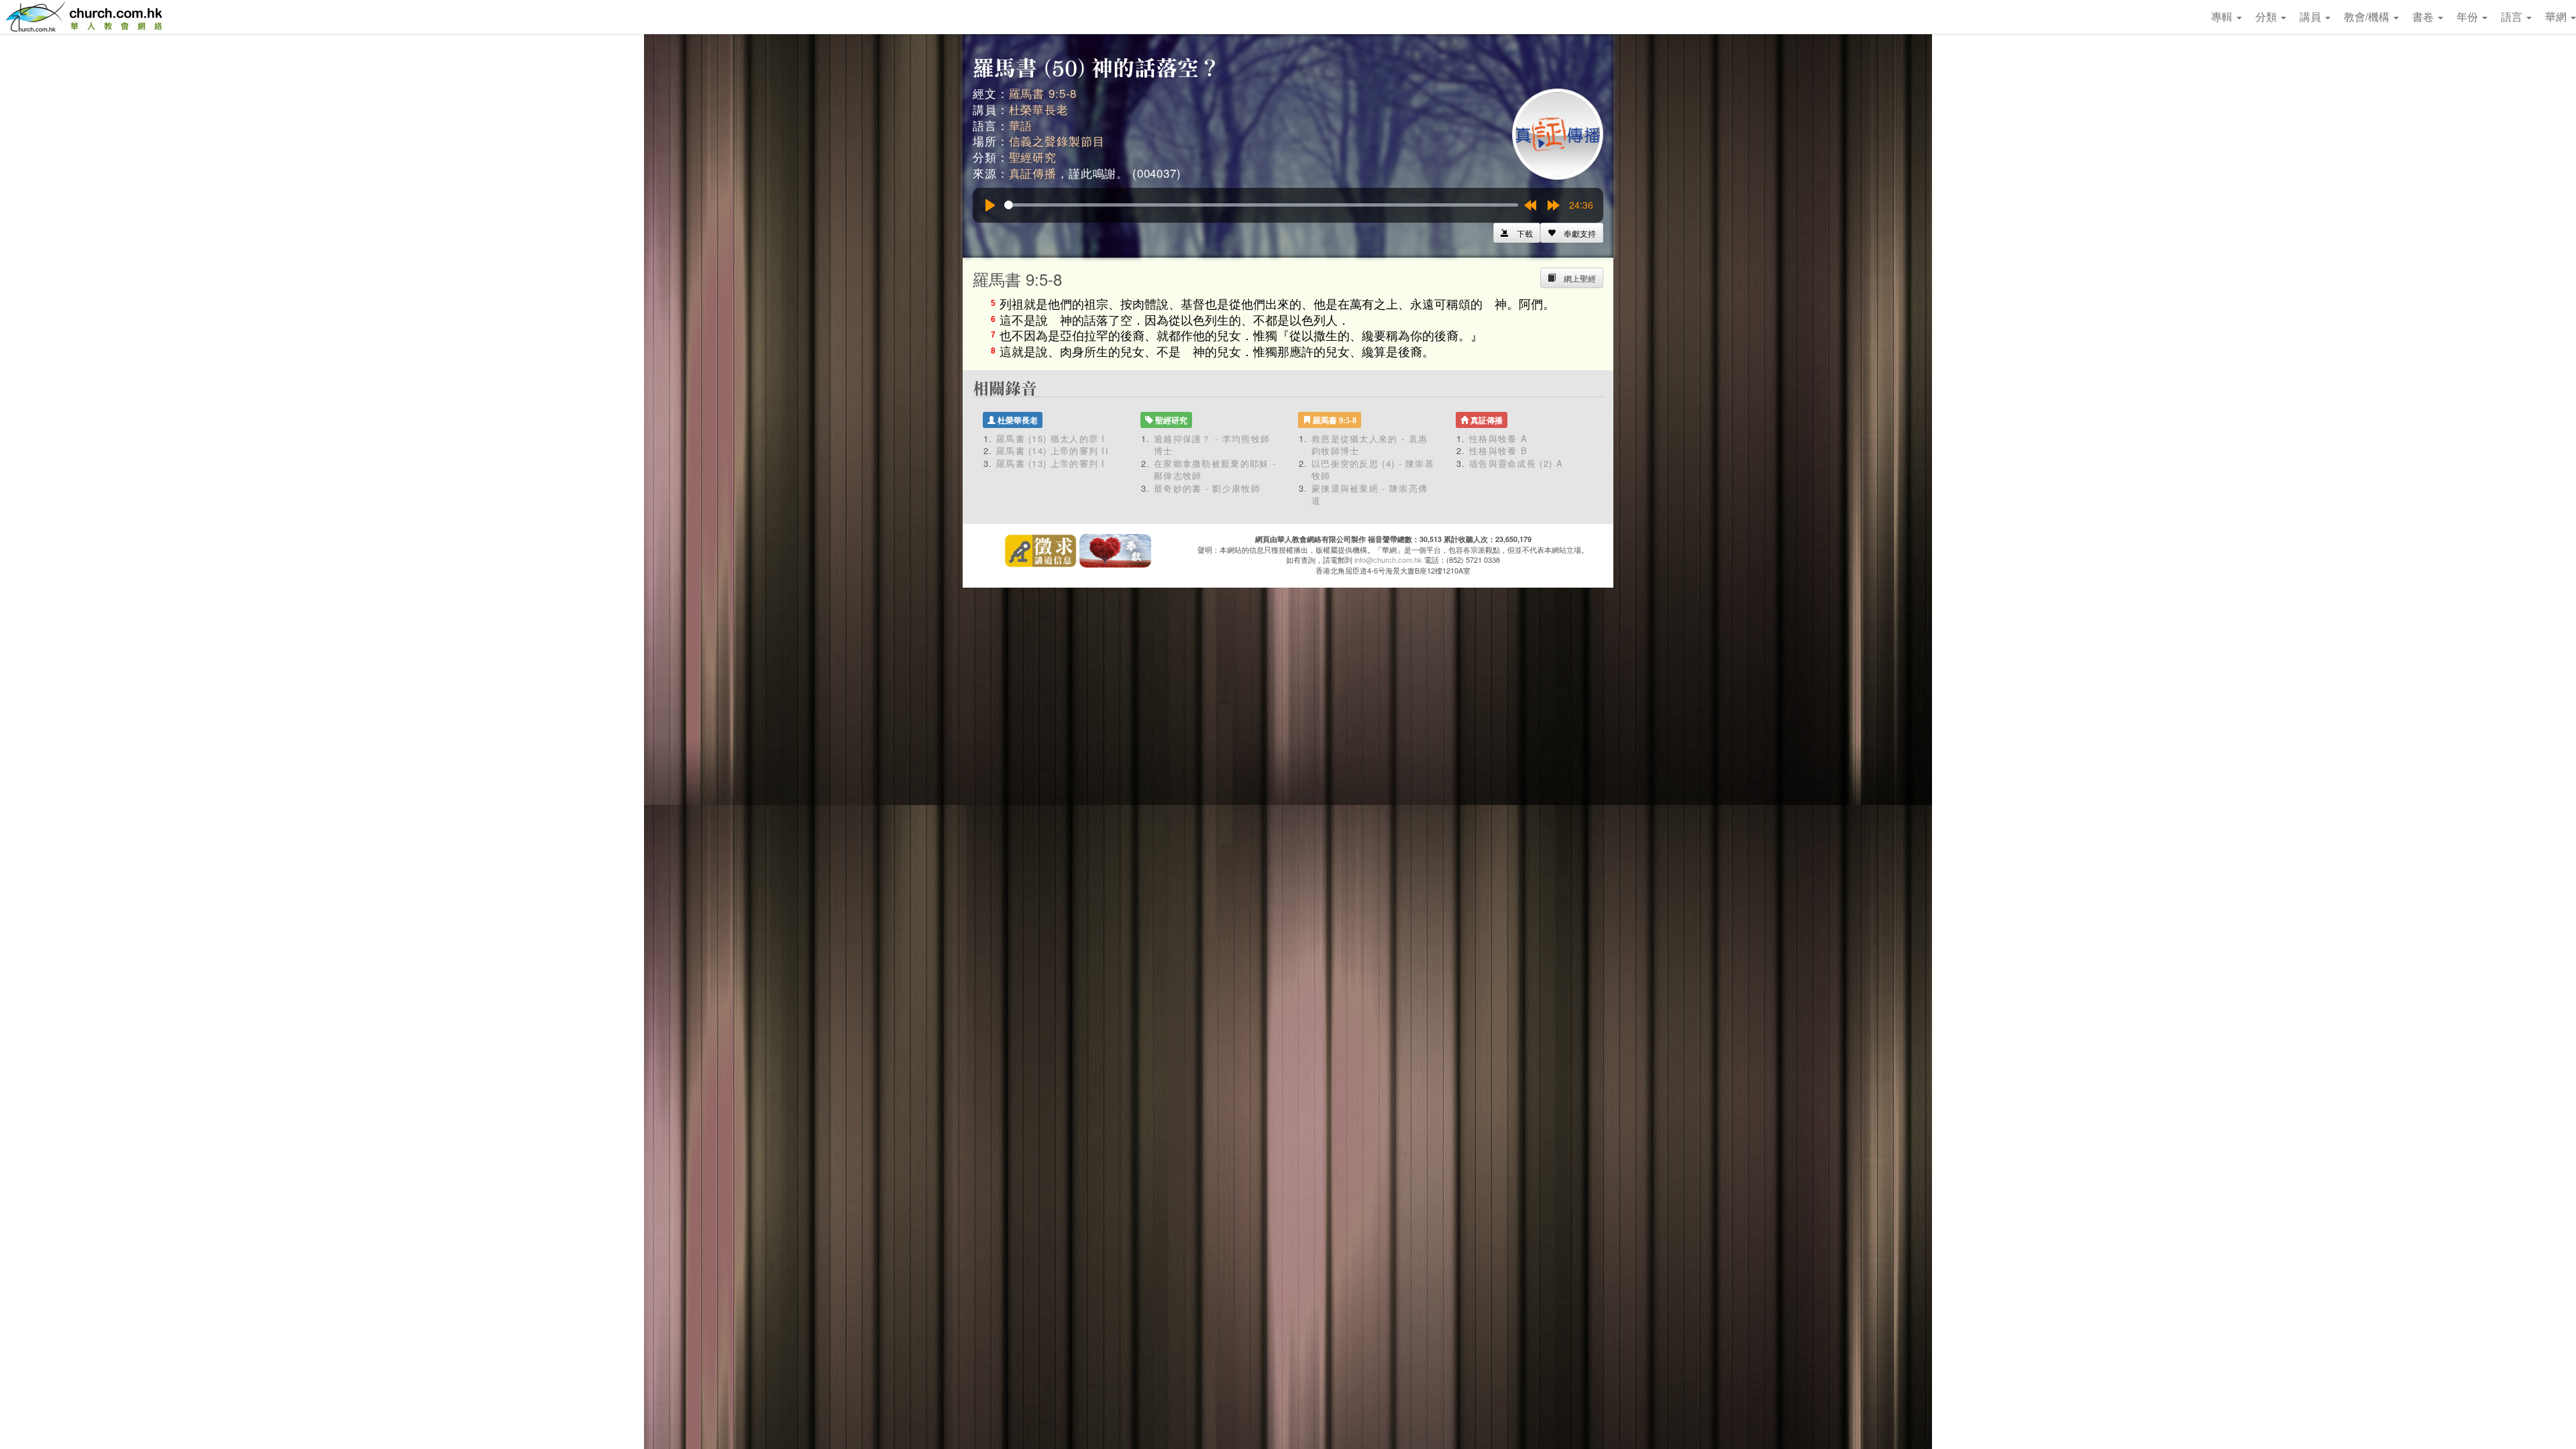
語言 (2513, 16)
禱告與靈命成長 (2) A (1516, 463)
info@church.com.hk (1388, 559)
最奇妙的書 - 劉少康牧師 (1207, 488)
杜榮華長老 (1039, 109)
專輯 (2223, 16)
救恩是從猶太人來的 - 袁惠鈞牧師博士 (1370, 445)
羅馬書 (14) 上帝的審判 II (1053, 450)
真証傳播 (1033, 173)
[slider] (1261, 205)
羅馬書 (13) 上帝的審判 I (1051, 463)
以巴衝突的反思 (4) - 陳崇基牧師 (1373, 470)
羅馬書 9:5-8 (1043, 93)
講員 (2312, 16)
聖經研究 (1033, 157)
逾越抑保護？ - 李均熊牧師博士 (1212, 445)
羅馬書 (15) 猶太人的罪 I (1051, 438)
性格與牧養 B (1498, 450)
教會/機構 (2368, 16)
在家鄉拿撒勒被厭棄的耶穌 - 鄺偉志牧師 (1215, 470)
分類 (2267, 16)
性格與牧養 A (1498, 438)
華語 (1021, 125)
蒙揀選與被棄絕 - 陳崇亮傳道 (1370, 494)
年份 (2469, 16)
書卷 (2424, 16)
